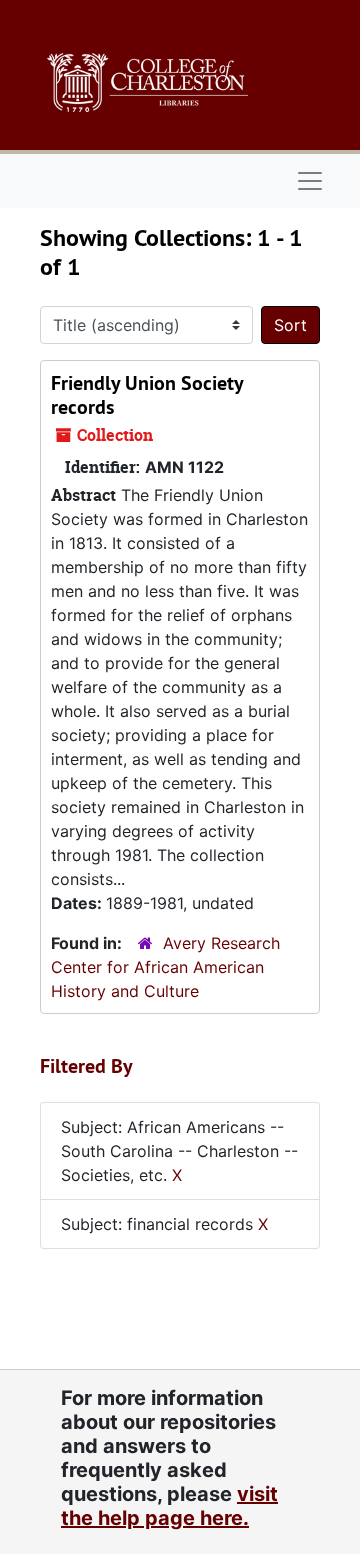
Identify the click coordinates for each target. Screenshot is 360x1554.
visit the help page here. (169, 1506)
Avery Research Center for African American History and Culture (165, 967)
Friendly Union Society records (147, 395)
